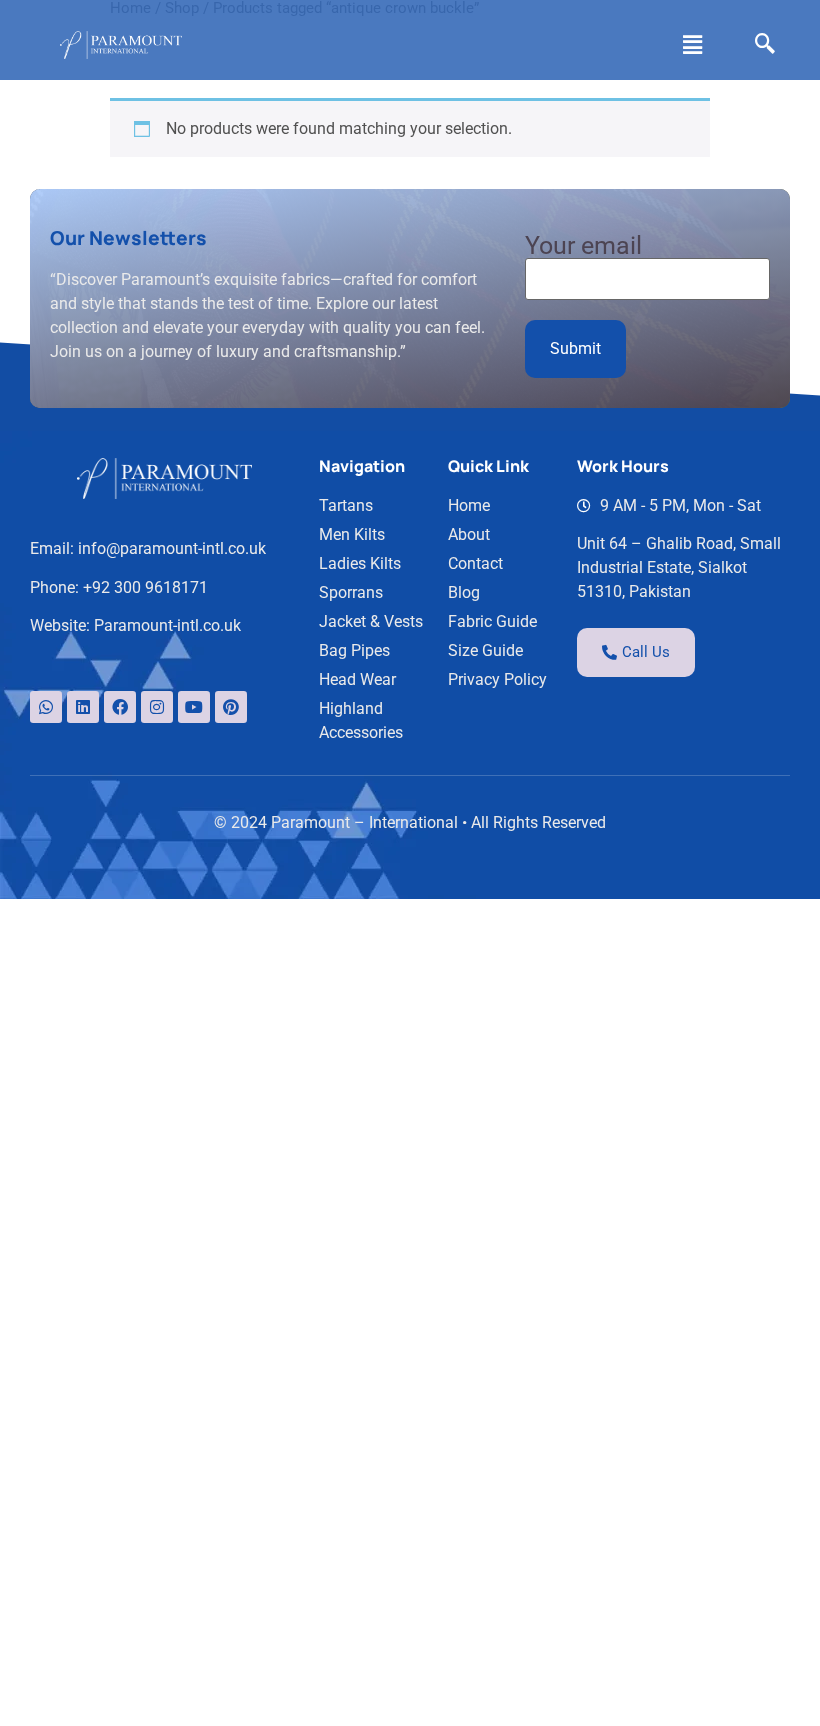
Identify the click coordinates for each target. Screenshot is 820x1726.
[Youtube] (194, 707)
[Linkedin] (83, 707)
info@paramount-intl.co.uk (172, 548)
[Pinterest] (231, 707)
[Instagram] (157, 707)
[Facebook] (120, 707)
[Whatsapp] (46, 707)
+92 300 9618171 (145, 587)
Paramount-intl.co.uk (167, 625)
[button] (693, 45)
